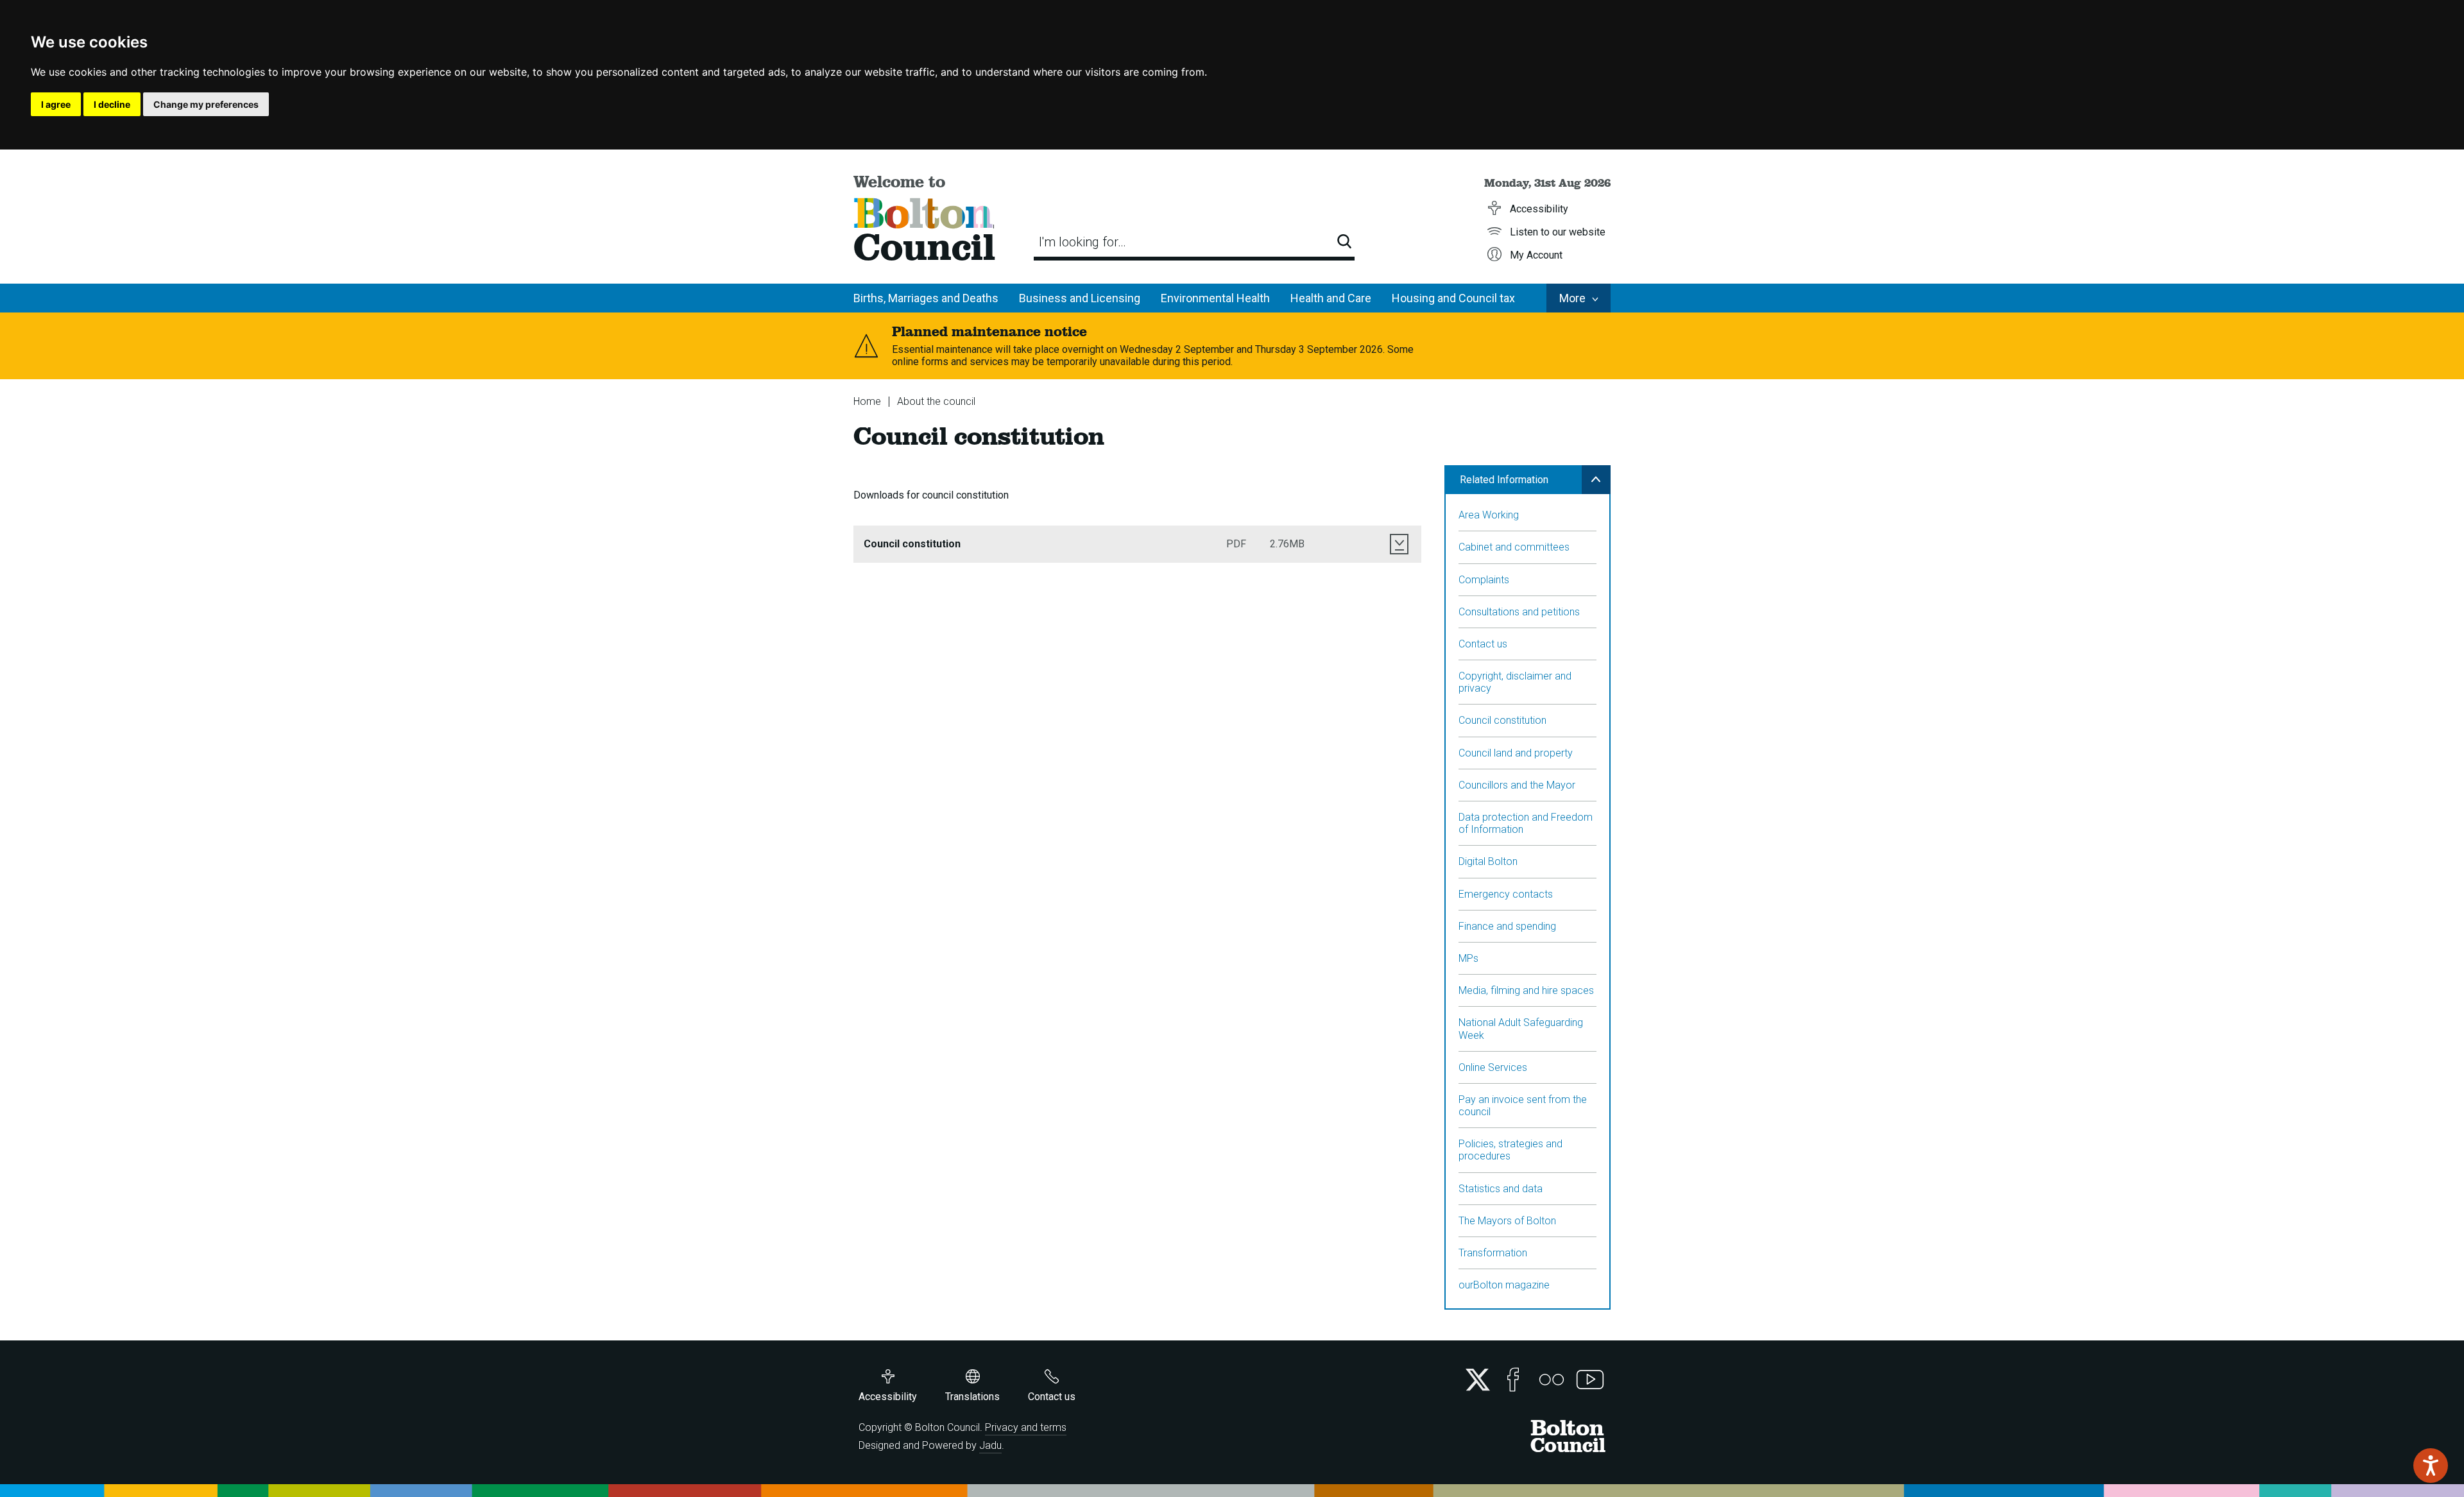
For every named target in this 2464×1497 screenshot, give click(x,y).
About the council (936, 401)
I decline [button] (112, 104)
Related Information (1504, 480)
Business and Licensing (1080, 298)
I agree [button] (56, 104)
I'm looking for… (1082, 242)
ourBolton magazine (1504, 1285)
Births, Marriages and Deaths (926, 298)
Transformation (1493, 1253)
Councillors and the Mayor (1517, 785)
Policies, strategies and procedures (1510, 1150)
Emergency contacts (1506, 894)
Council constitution (1502, 720)
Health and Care (1331, 298)
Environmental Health (1215, 298)
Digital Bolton (1488, 861)
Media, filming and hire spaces (1526, 990)
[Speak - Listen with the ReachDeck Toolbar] (2431, 1466)
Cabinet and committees (1514, 547)
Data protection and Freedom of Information (1526, 823)
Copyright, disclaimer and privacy (1515, 682)
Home (867, 401)
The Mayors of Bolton (1507, 1221)
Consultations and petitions (1519, 612)
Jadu (990, 1445)
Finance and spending (1507, 926)
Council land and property (1516, 753)
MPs (1468, 958)
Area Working (1489, 515)
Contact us (1483, 644)
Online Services (1493, 1067)
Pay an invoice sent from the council (1523, 1106)
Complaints (1484, 580)
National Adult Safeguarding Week (1521, 1029)
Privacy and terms (1026, 1427)
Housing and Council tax (1453, 298)
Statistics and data (1501, 1189)
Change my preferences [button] (206, 104)
